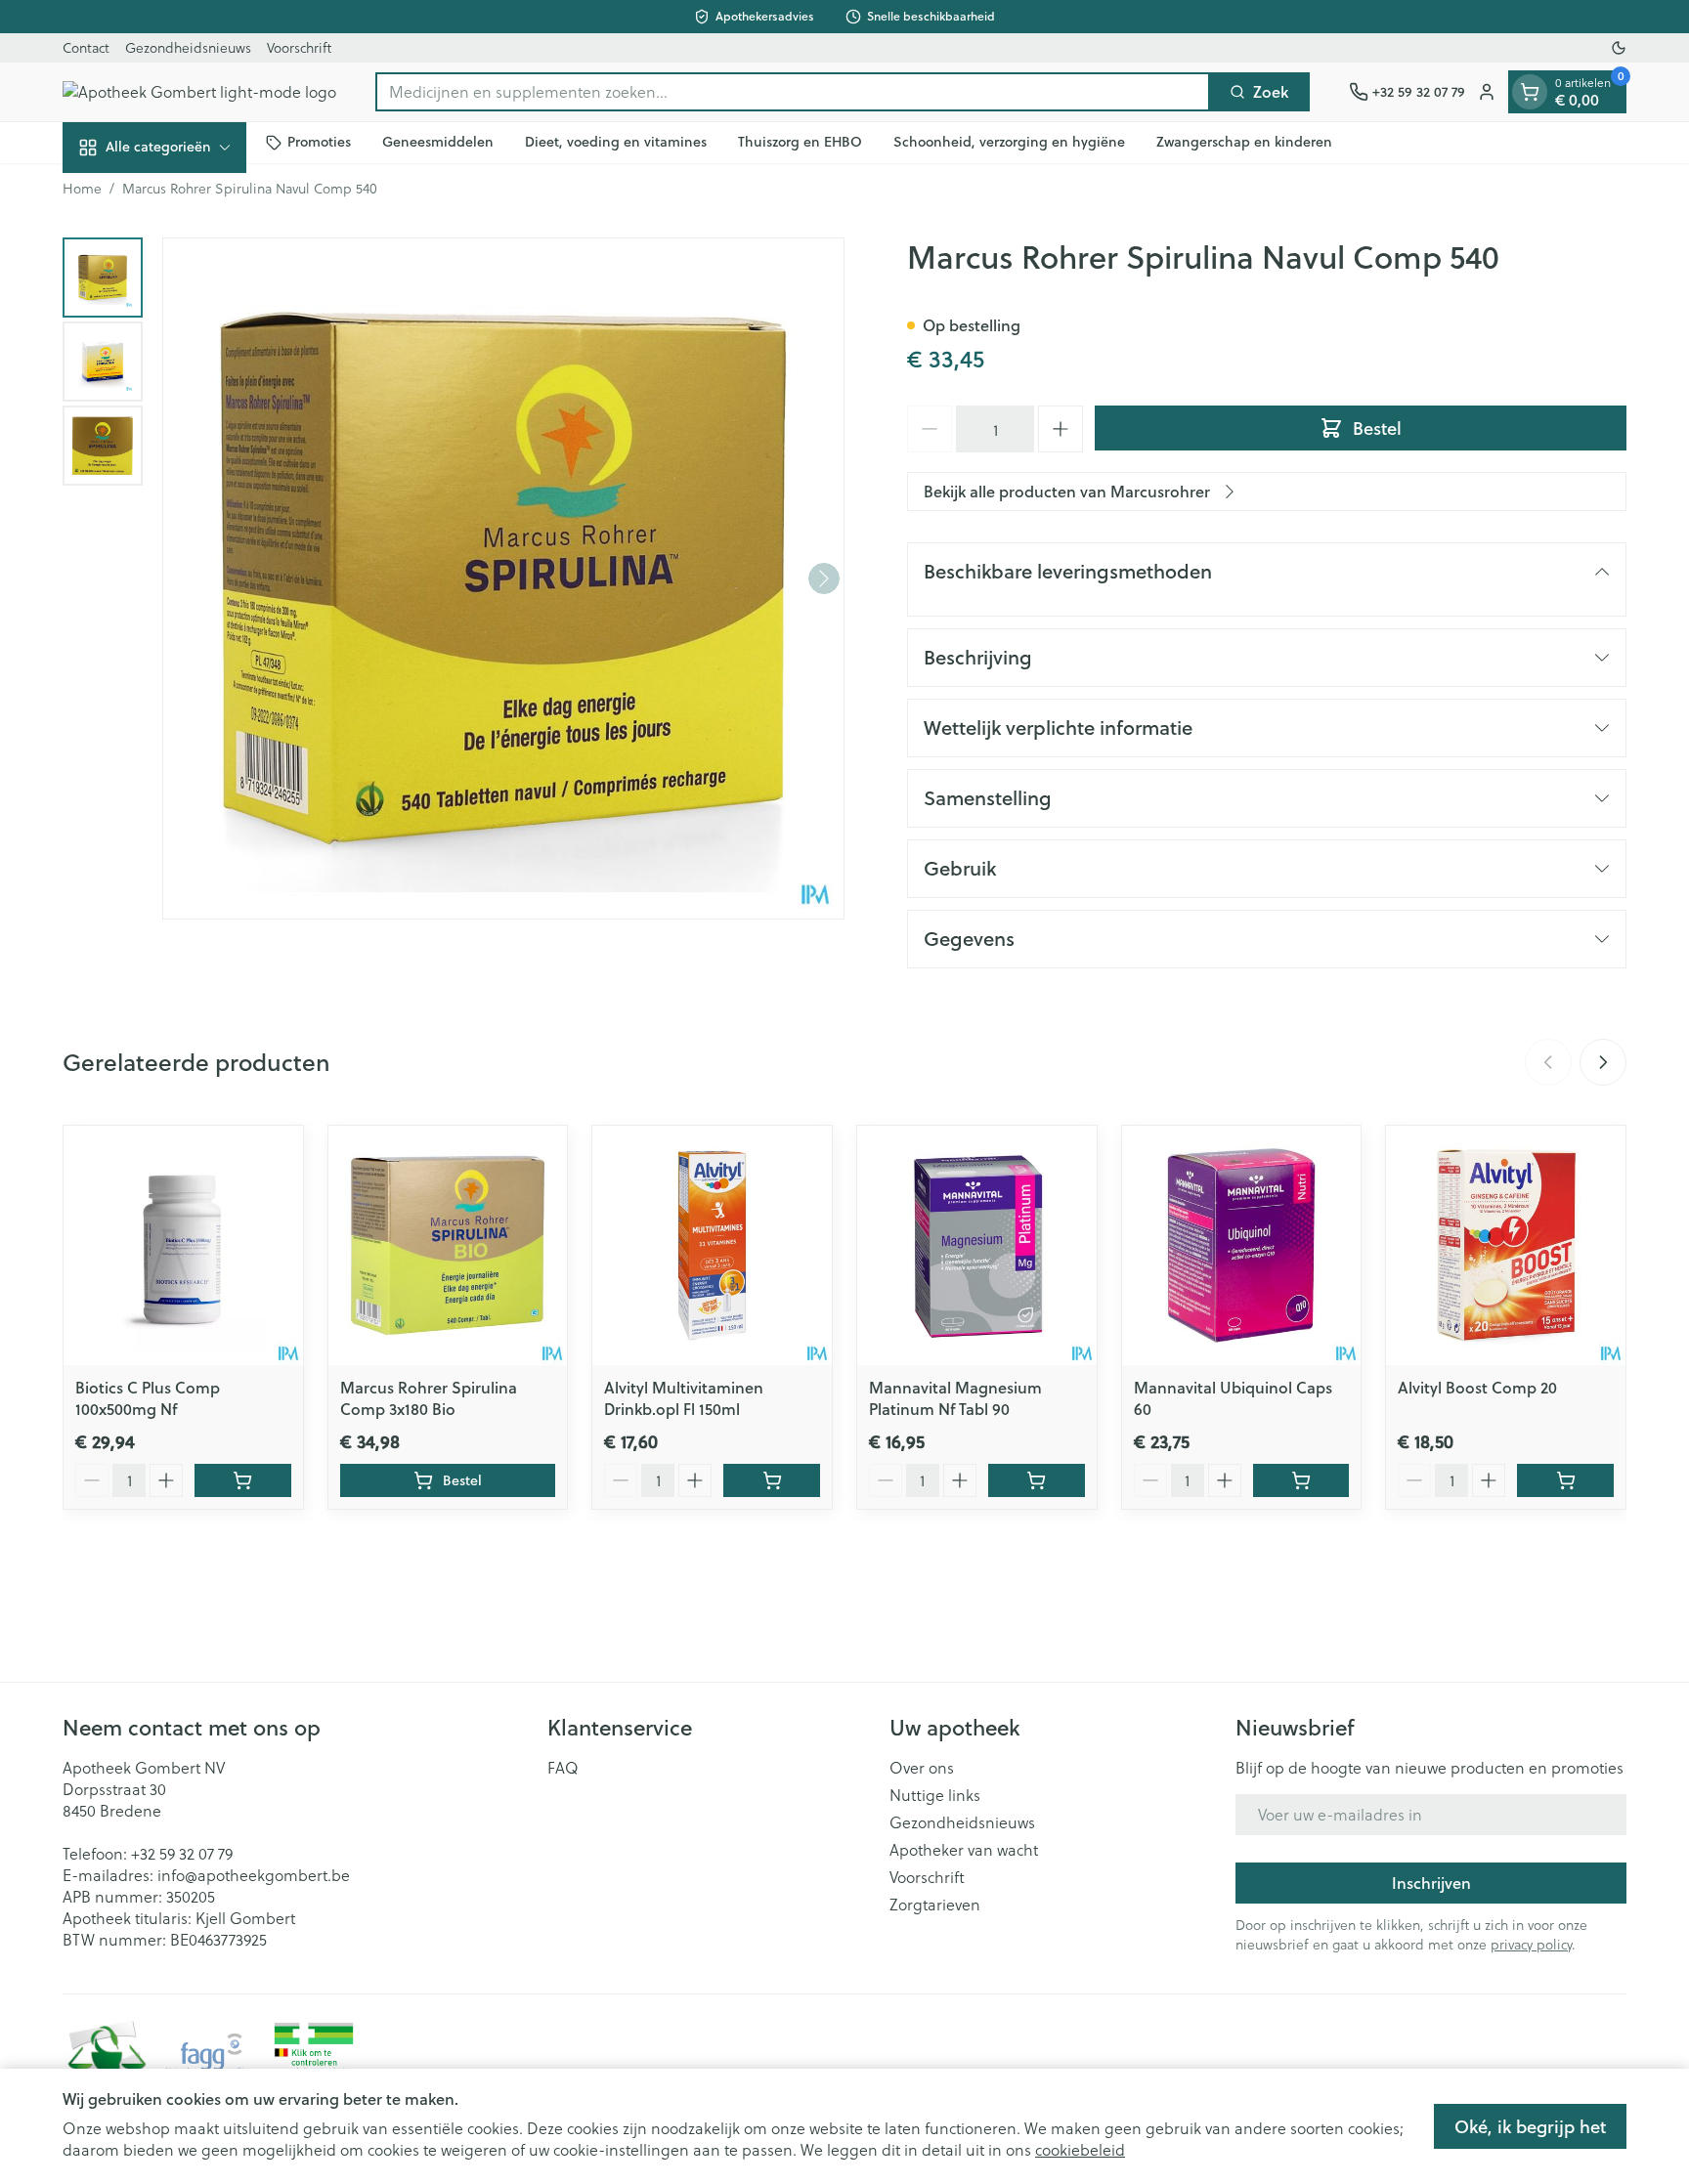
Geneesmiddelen (438, 142)
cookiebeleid (1080, 2149)
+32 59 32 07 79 (182, 1853)
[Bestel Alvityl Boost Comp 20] (1565, 1480)
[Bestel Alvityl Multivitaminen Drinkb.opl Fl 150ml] (772, 1480)
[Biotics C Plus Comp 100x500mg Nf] (183, 1245)
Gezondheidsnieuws (188, 47)
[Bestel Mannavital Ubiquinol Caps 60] (1301, 1480)
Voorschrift (299, 47)
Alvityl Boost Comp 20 (1477, 1387)
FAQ (563, 1768)
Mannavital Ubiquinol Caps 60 (1233, 1398)
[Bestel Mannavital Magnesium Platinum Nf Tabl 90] (1037, 1480)
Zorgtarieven (935, 1905)
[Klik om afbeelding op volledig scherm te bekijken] (503, 578)
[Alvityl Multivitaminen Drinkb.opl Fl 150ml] (712, 1245)
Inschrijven (1431, 1883)
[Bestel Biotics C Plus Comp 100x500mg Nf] (243, 1480)
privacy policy (1531, 1944)
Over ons (922, 1768)
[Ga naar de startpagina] (199, 92)
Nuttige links (935, 1795)
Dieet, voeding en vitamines (616, 142)
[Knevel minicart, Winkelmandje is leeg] (1530, 92)
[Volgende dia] (1603, 1062)
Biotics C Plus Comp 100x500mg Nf (148, 1398)
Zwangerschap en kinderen (1244, 142)
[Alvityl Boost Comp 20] (1506, 1245)
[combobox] (793, 92)
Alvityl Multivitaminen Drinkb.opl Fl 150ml (684, 1398)
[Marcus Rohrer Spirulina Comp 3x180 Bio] (448, 1245)
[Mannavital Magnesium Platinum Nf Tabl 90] (977, 1245)
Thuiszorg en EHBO (800, 142)
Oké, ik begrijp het (1530, 2126)
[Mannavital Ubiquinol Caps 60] (1242, 1245)
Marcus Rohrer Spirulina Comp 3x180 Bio (429, 1398)
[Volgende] (824, 578)
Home (82, 189)
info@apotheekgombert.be (254, 1875)
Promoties (319, 142)
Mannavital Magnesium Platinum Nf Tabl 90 (955, 1398)
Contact (86, 47)
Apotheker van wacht (964, 1850)
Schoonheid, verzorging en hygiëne (1009, 142)
